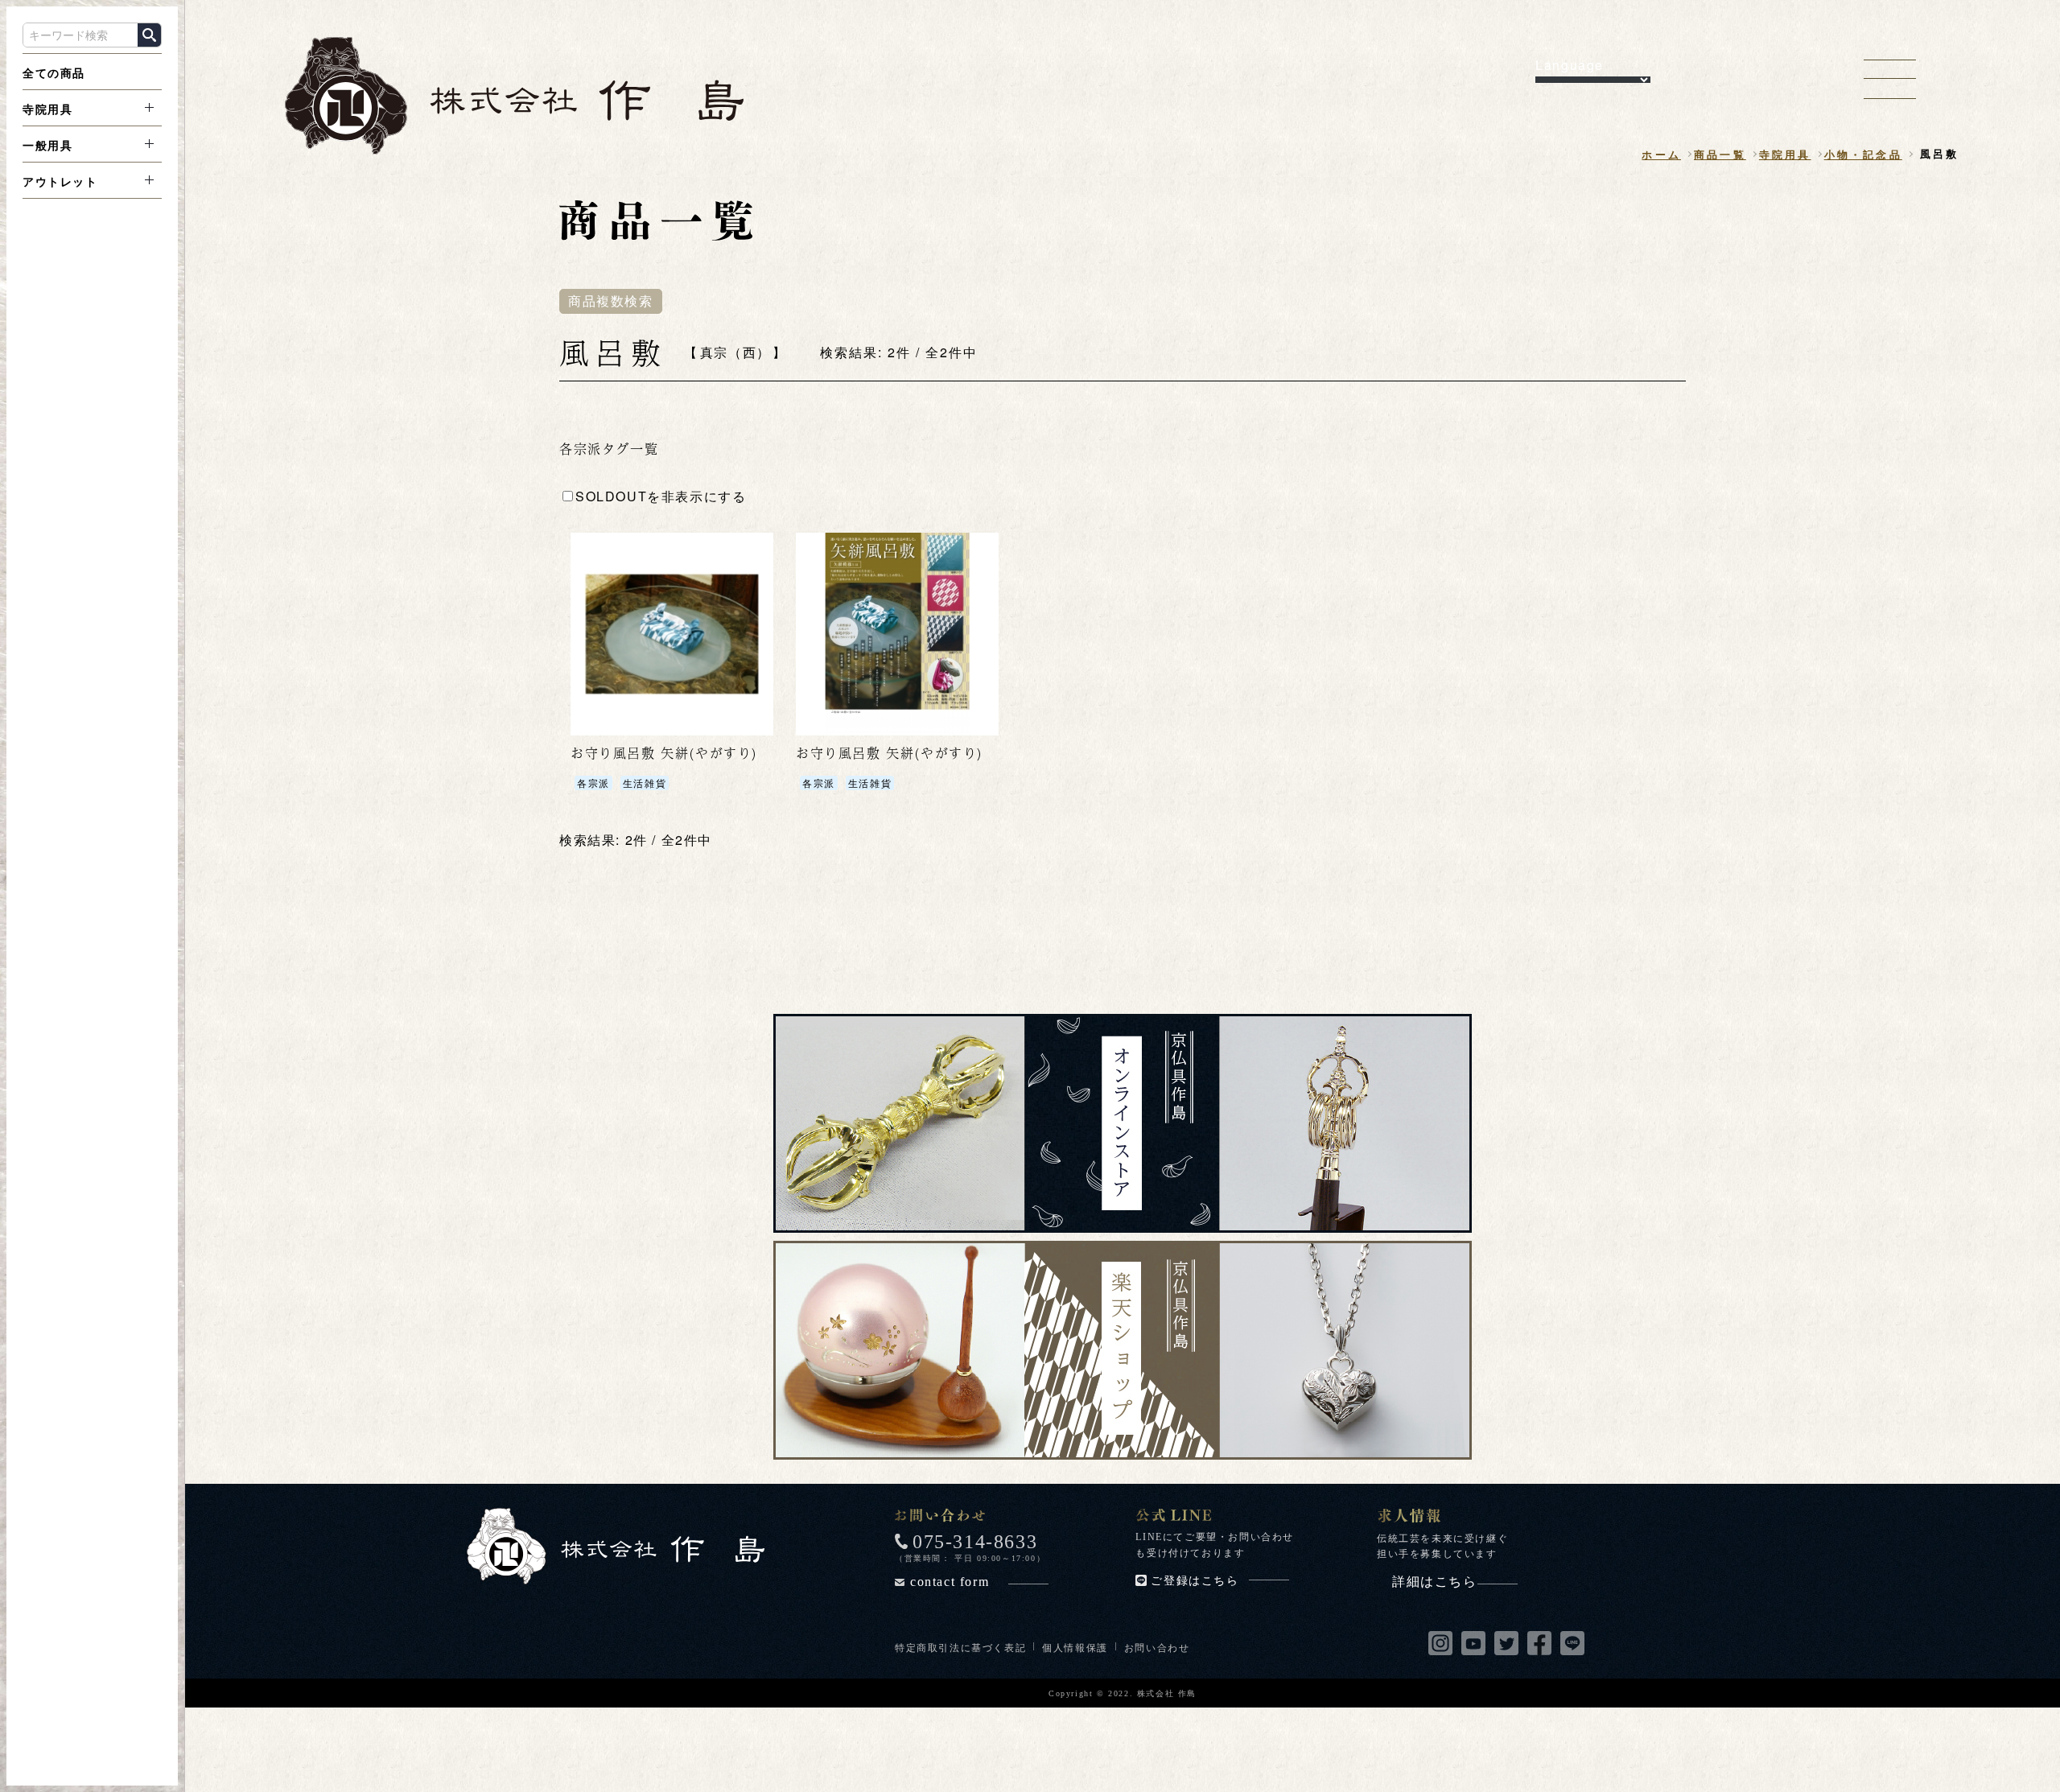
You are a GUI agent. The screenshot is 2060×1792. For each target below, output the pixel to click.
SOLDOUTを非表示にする (661, 496)
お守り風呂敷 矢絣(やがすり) (664, 753)
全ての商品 (54, 72)
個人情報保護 (1075, 1647)
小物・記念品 (1863, 154)
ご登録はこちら (1195, 1581)
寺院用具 (47, 109)
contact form (950, 1582)
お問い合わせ (1157, 1647)
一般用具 (47, 145)
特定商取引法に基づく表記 (960, 1647)
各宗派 (593, 783)
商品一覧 (1720, 154)
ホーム (1661, 154)
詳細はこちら (1435, 1582)
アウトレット (60, 181)
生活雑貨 (645, 783)
